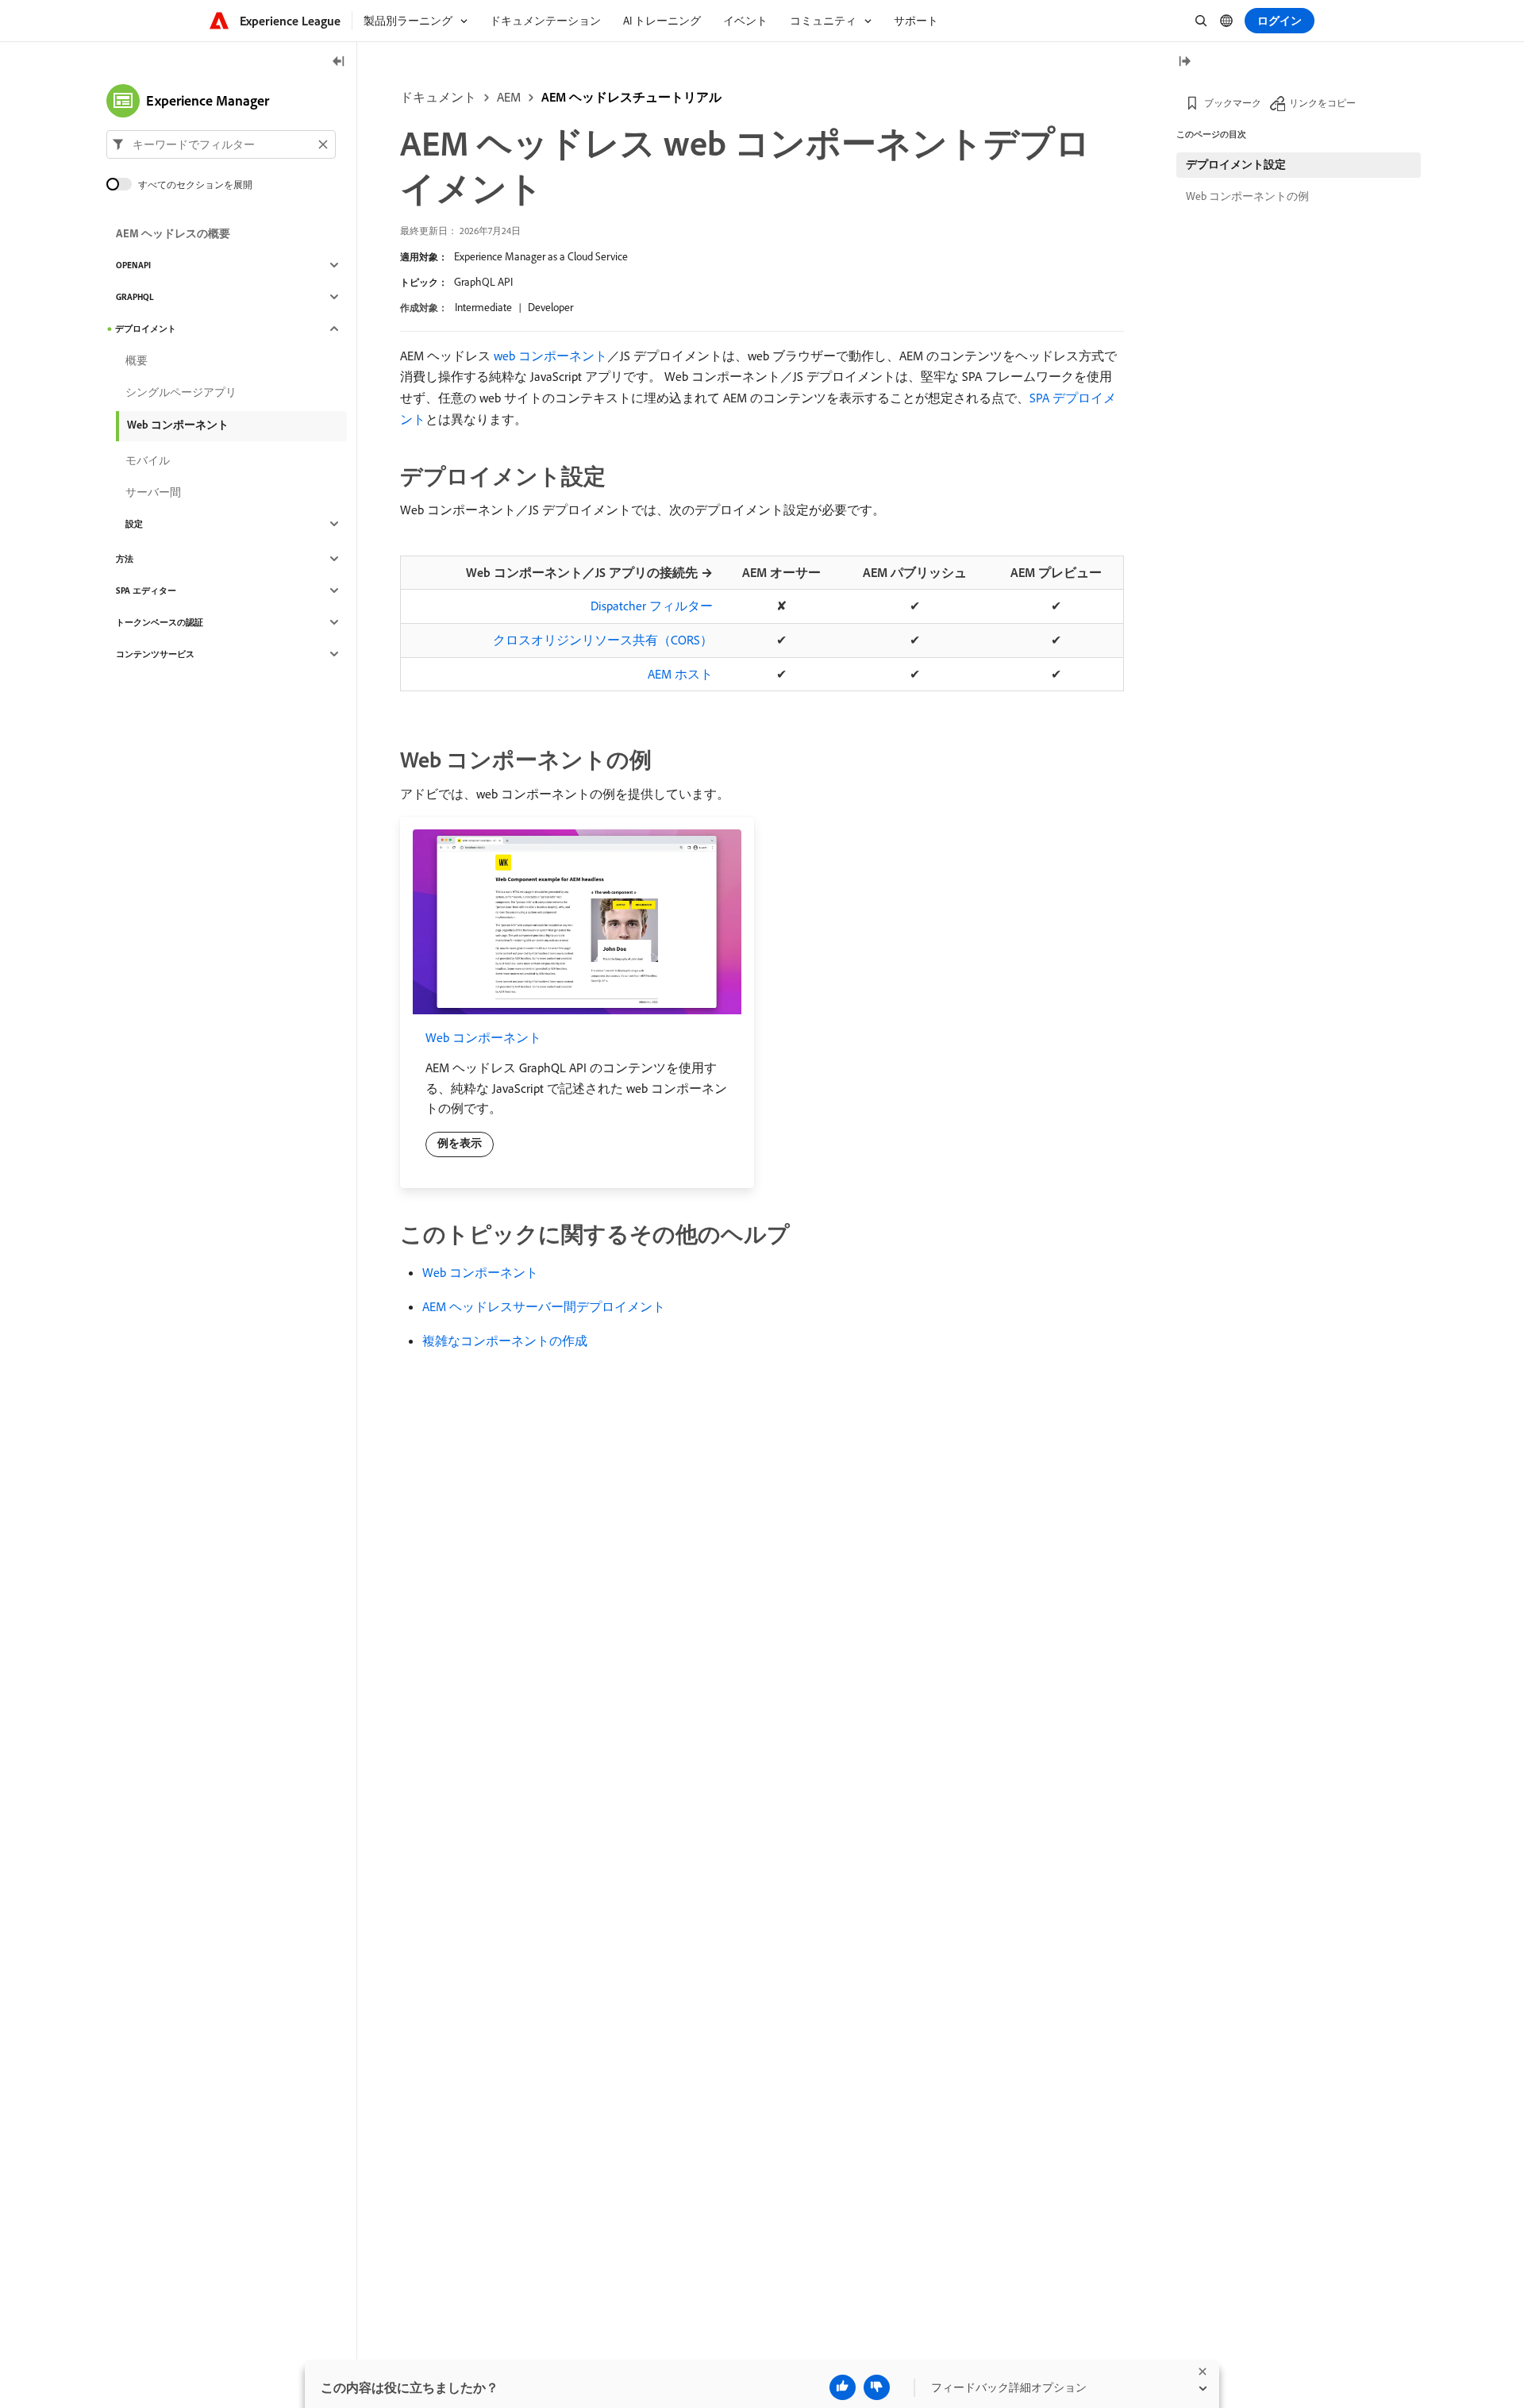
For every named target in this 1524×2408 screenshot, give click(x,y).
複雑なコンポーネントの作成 (505, 1341)
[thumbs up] (843, 2387)
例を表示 (460, 1143)
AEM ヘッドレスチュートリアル (631, 97)
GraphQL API (483, 282)
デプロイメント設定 (1236, 164)
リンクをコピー (1322, 103)
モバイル (148, 460)
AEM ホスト (680, 674)
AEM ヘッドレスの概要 (173, 233)
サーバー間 (153, 492)
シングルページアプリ (181, 392)
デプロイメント (146, 329)
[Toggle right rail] (1184, 62)
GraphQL (135, 297)
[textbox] (221, 144)
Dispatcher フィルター (652, 606)
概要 (137, 360)
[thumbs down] (877, 2387)
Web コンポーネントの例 (1247, 196)
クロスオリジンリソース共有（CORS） (603, 640)
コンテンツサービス (155, 654)
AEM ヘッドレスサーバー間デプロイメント (544, 1306)
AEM (509, 97)
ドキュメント (438, 97)
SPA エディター (146, 590)
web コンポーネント (550, 356)
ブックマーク (1233, 103)
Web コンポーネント (483, 1037)
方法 (125, 559)
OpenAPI (133, 265)
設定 (134, 524)
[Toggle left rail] (339, 62)
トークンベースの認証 (160, 622)
